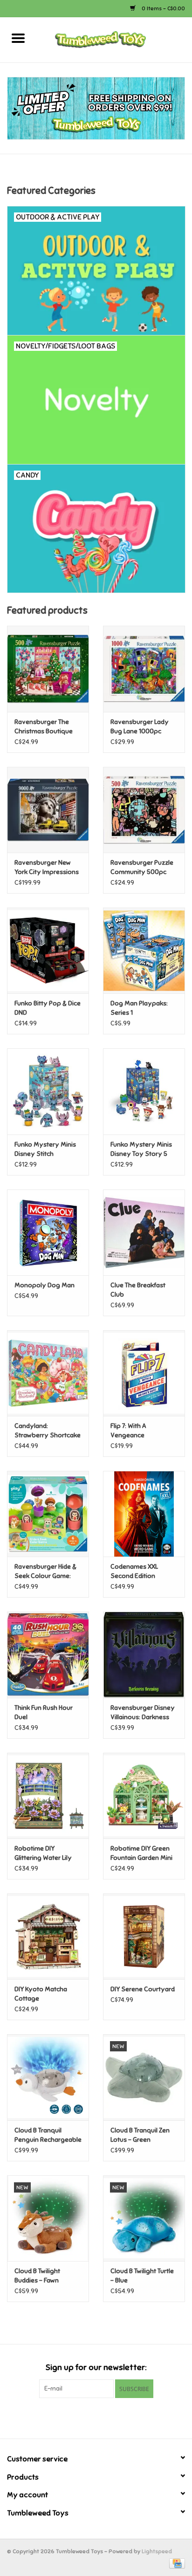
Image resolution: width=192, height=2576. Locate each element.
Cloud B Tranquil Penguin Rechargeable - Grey (48, 2135)
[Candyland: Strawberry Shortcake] (48, 1373)
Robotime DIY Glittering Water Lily (43, 1853)
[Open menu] (18, 38)
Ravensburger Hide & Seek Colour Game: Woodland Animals (45, 1572)
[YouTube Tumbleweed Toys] (96, 2417)
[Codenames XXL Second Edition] (144, 1514)
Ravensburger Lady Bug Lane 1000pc (140, 727)
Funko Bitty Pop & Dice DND (48, 1008)
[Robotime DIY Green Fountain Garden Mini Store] (144, 1796)
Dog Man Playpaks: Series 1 (139, 1008)
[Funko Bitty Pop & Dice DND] (48, 950)
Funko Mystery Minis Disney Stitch (45, 1149)
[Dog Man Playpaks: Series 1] (144, 950)
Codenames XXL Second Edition (134, 1571)
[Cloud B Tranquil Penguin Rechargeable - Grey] (48, 2077)
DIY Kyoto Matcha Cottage (41, 1994)
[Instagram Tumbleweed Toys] (112, 2417)
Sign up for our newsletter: (96, 2368)
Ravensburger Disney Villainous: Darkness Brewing (143, 1713)
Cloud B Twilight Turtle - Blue (142, 2276)
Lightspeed (157, 2551)
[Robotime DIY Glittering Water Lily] (48, 1796)
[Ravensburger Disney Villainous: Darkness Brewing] (144, 1654)
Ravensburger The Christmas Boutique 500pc (44, 727)
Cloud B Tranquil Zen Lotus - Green (140, 2135)
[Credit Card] (175, 2563)
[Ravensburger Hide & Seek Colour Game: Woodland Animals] (48, 1514)
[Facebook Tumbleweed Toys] (80, 2417)
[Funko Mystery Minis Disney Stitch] (48, 1091)
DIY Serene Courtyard (143, 1989)
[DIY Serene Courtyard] (144, 1936)
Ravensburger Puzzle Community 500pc (142, 867)
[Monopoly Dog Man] (48, 1232)
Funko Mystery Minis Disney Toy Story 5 (141, 1149)
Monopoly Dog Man (45, 1285)
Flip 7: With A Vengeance (128, 1431)
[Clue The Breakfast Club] (144, 1232)
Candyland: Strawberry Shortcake (48, 1431)
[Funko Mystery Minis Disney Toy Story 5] (144, 1091)
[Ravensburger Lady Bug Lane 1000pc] (144, 669)
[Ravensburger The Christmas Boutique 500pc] (48, 669)
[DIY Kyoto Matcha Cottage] (48, 1936)
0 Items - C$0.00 (163, 8)
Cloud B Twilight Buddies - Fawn (37, 2276)
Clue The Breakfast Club (138, 1290)
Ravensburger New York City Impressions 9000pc (47, 868)
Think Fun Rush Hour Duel (44, 1712)
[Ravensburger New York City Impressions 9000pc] (48, 810)
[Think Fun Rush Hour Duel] (48, 1654)
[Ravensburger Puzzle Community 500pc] (144, 810)
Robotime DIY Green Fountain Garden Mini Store (141, 1854)
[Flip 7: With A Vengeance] (144, 1373)
